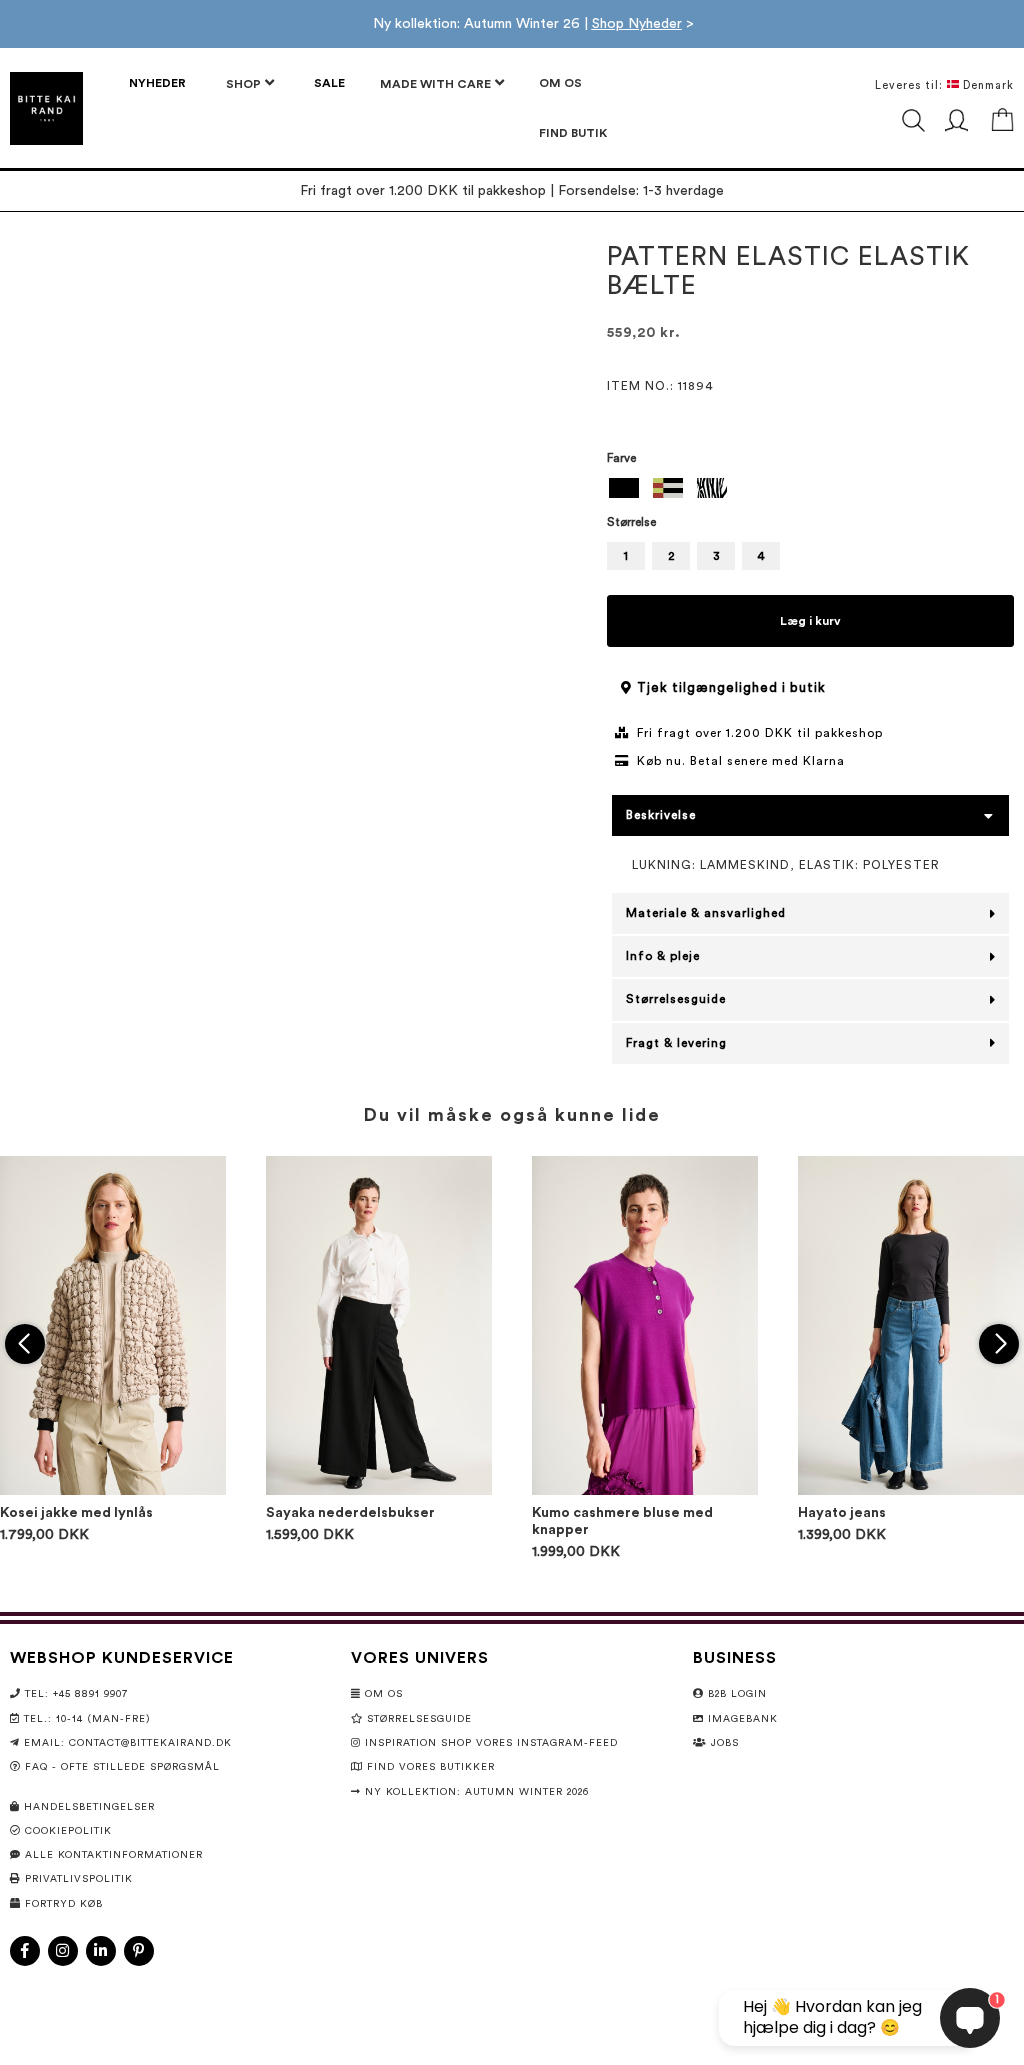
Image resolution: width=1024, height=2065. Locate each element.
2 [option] (671, 556)
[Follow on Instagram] (63, 1951)
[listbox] (810, 490)
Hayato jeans (842, 1513)
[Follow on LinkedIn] (101, 1951)
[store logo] (46, 108)
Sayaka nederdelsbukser (350, 1513)
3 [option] (716, 556)
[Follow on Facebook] (25, 1951)
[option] (624, 488)
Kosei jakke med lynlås (76, 1513)
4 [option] (761, 556)
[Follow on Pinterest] (139, 1951)
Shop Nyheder (637, 24)
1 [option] (626, 556)
